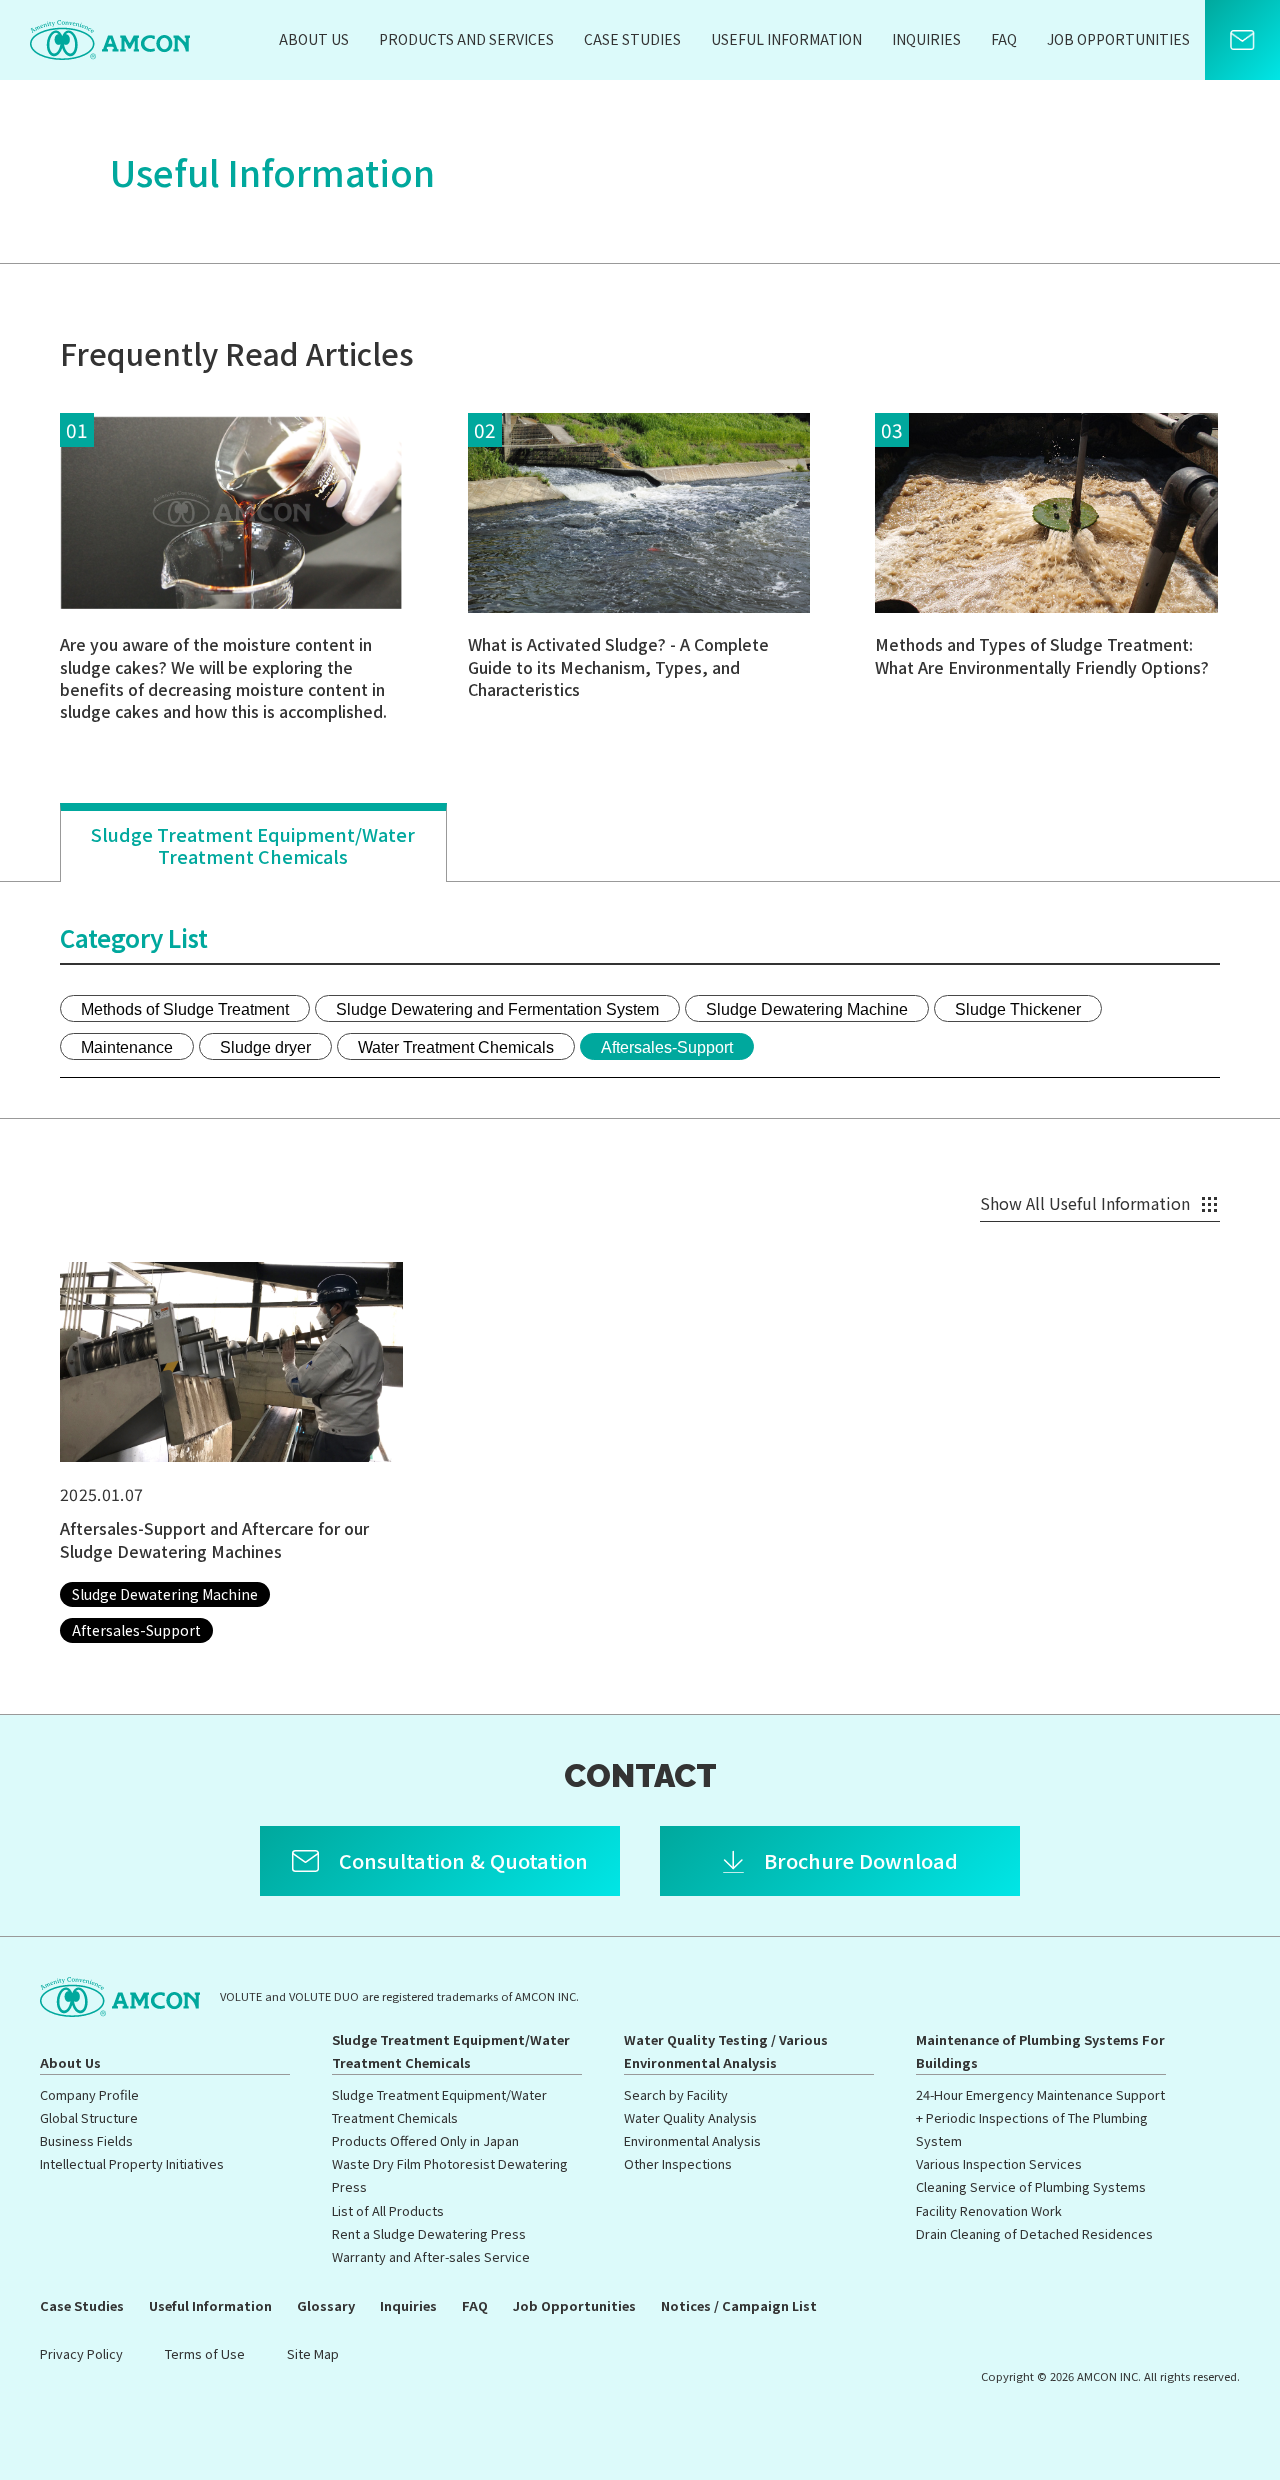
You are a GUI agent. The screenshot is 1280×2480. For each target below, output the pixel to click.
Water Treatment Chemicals (456, 1047)
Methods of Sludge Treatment (185, 1009)
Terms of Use (205, 2353)
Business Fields (86, 2140)
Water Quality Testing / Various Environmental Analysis (726, 2051)
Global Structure (89, 2117)
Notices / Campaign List (739, 2305)
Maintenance (127, 1047)
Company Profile (89, 2094)
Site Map (313, 2353)
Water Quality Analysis (690, 2117)
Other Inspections (678, 2163)
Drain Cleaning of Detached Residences (1034, 2233)
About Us (314, 39)
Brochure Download (861, 1860)
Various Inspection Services (999, 2163)
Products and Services (466, 39)
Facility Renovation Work (989, 2210)
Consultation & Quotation (463, 1860)
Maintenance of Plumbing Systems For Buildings (1040, 2051)
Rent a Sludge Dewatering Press (429, 2233)
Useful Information (786, 39)
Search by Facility (676, 2094)
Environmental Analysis (692, 2140)
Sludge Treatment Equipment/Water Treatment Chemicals (253, 845)
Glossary (326, 2305)
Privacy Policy (81, 2353)
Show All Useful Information (1085, 1203)
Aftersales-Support (667, 1047)
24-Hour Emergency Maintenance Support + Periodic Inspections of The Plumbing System (1040, 2117)
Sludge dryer (265, 1047)
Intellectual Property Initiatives (132, 2163)
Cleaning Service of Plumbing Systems (1031, 2186)
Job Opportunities (1118, 39)
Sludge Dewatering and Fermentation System (497, 1009)
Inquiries (926, 39)
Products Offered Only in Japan (425, 2140)
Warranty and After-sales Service (431, 2256)
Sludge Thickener (1018, 1009)
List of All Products (388, 2210)
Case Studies (632, 39)
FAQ (1004, 39)
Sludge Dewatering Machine (807, 1009)
